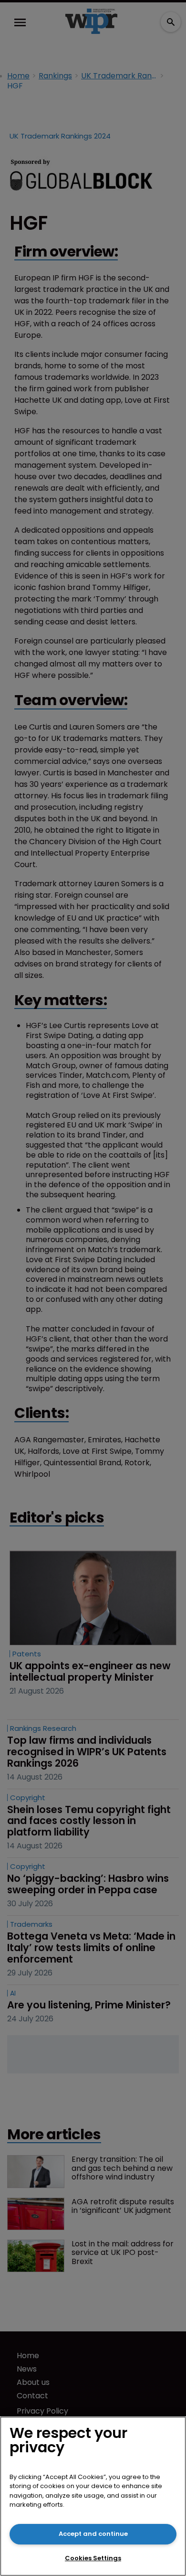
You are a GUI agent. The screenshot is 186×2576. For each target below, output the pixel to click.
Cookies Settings (93, 2558)
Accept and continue (93, 2534)
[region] (93, 2496)
